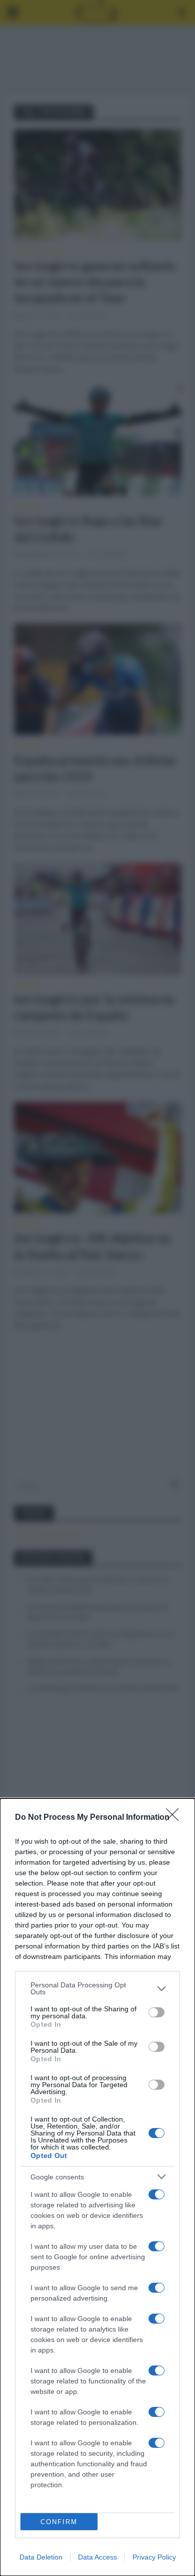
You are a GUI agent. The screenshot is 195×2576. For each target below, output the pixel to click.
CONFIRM (59, 2522)
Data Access (97, 2557)
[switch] (156, 2012)
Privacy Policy (154, 2557)
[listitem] (97, 1988)
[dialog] (97, 2187)
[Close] (175, 1818)
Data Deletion (41, 2557)
